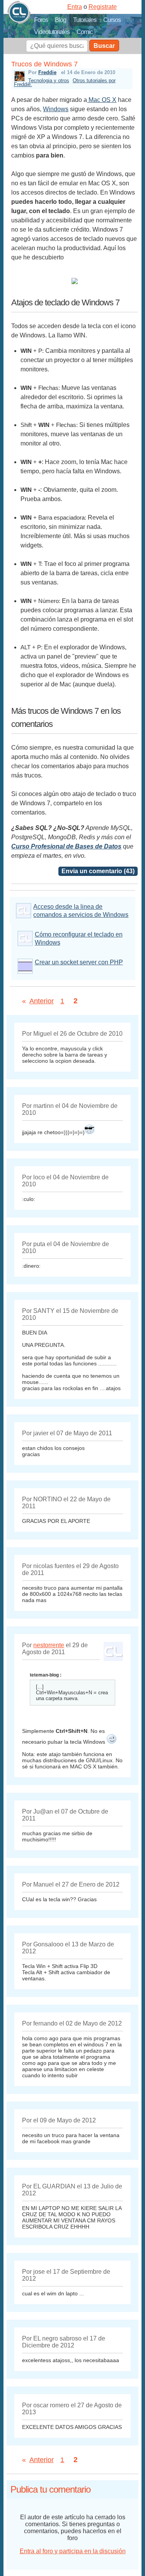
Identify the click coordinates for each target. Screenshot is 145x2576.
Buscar (104, 46)
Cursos (112, 20)
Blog (61, 20)
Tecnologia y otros (49, 80)
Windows (56, 109)
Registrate (103, 7)
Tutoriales (85, 20)
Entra (75, 7)
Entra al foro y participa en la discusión (73, 2551)
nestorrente (49, 1645)
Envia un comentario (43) (98, 871)
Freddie (47, 72)
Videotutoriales (52, 32)
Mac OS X (102, 100)
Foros (41, 20)
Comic (84, 32)
